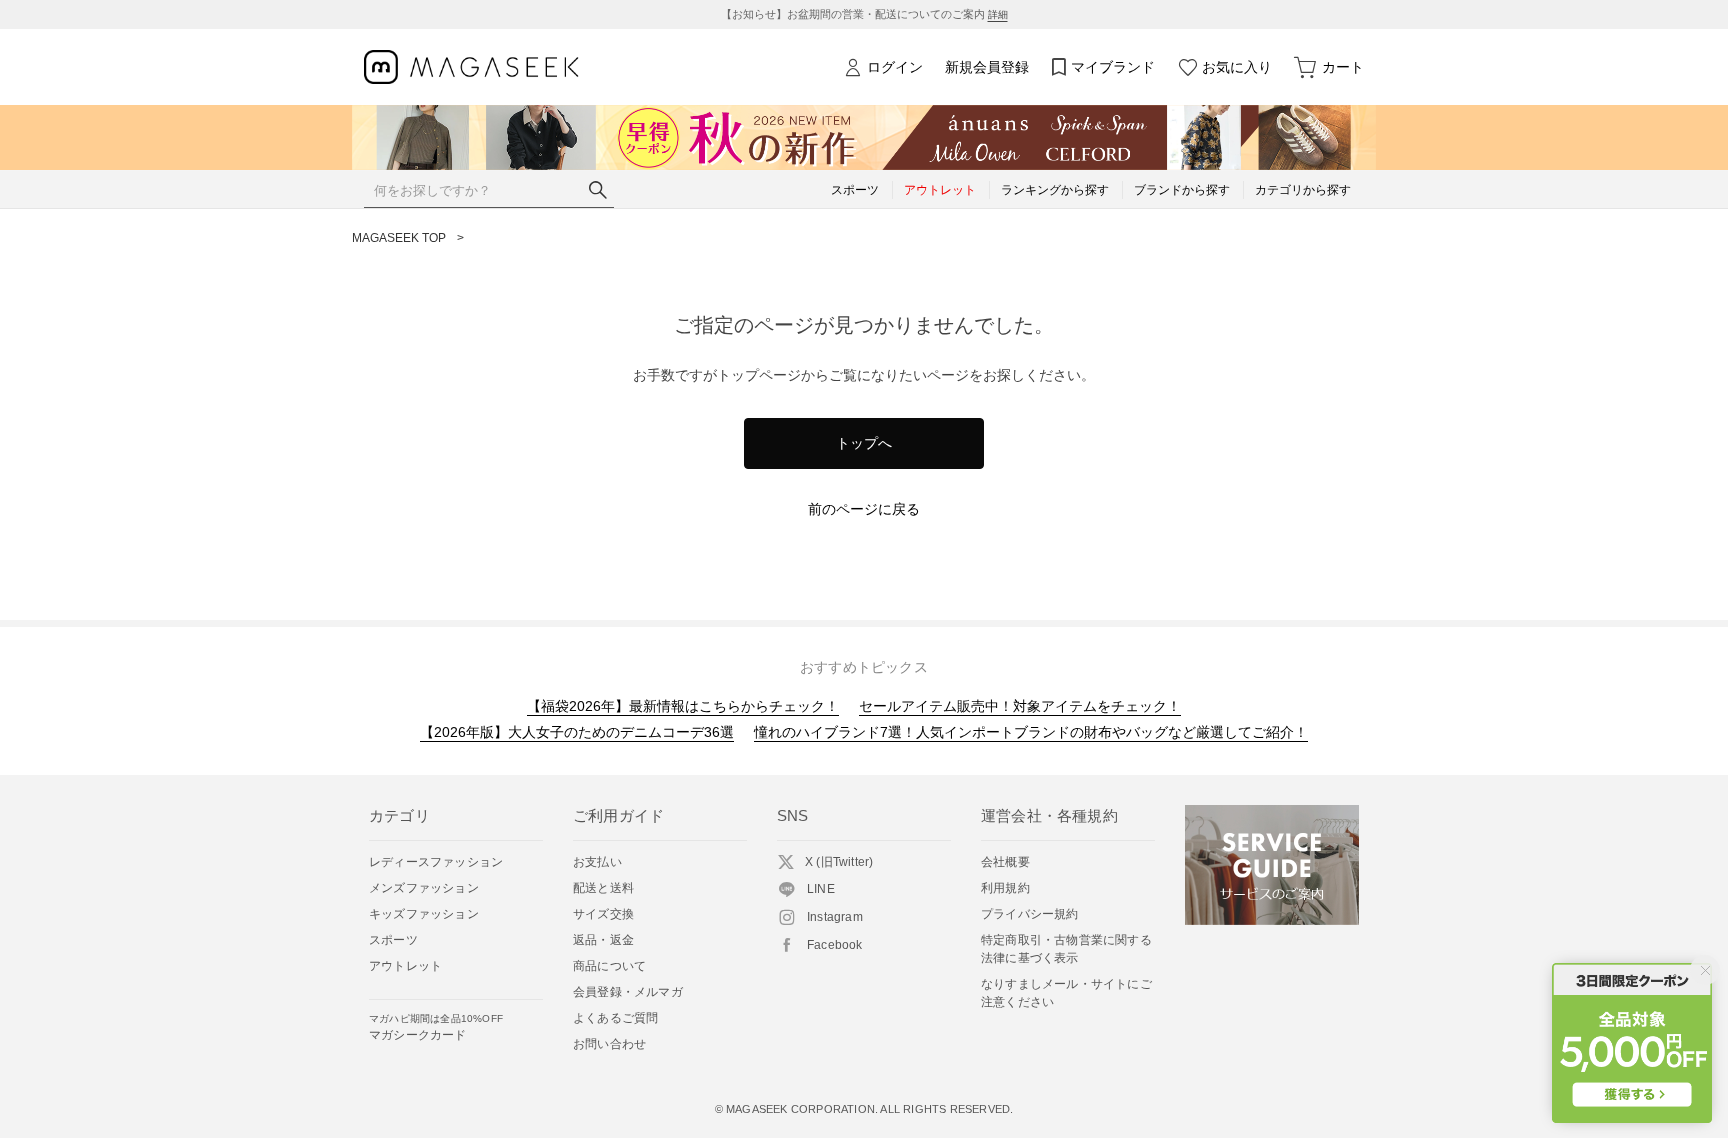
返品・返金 (603, 940)
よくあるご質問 (615, 1018)
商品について (609, 966)
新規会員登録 (987, 67)
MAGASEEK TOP (399, 238)
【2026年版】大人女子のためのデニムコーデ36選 (577, 732)
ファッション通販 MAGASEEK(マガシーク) (471, 67)
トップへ (864, 443)
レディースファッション (436, 862)
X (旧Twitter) (839, 862)
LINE (821, 889)
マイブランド (1113, 67)
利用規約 (1005, 888)
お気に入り (1237, 67)
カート (1343, 67)
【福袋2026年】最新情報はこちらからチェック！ (683, 706)
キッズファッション (424, 914)
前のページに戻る (864, 509)
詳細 (998, 14)
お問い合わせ (609, 1044)
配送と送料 (603, 888)
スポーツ (393, 940)
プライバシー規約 (1030, 914)
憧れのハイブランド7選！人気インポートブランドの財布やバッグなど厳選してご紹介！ (1031, 732)
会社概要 (1005, 862)
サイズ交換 (603, 914)
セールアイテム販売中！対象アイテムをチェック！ (1020, 706)
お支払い (597, 862)
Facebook (835, 945)
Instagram (835, 917)
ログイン (895, 67)
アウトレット (405, 966)
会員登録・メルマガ (628, 992)
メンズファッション (424, 888)
